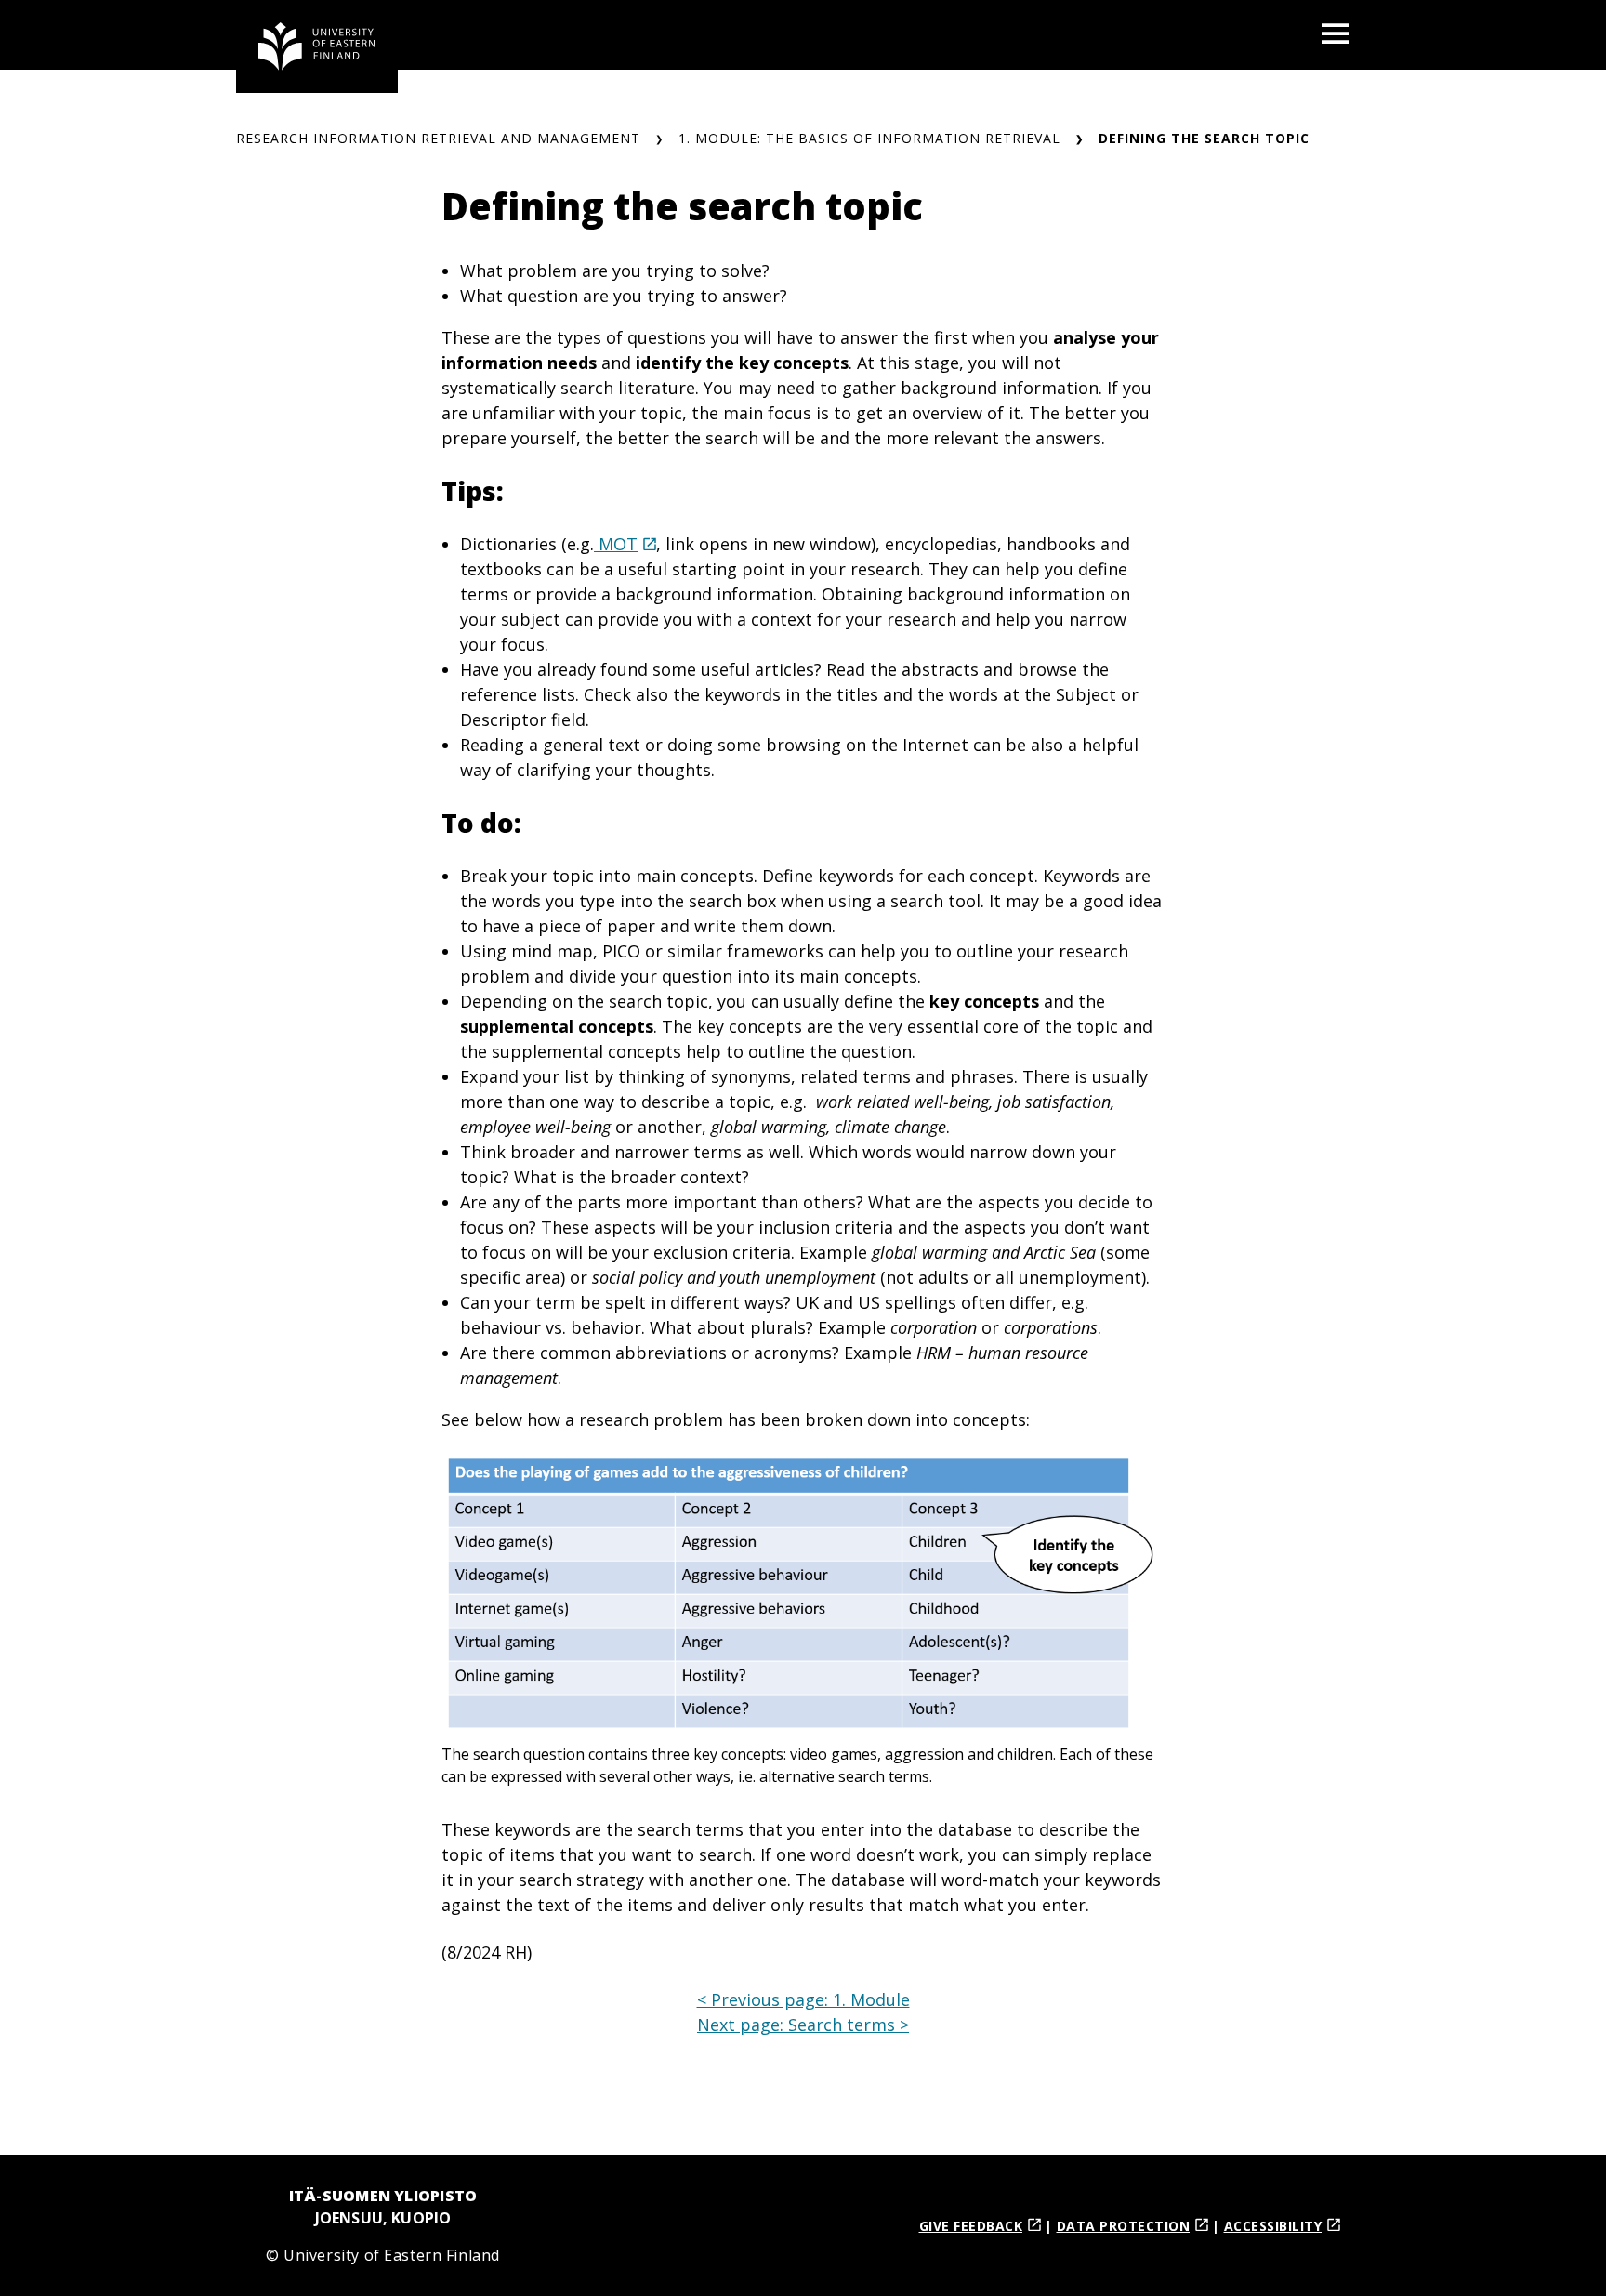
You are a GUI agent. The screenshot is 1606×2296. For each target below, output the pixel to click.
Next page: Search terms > (803, 2025)
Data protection (1124, 2226)
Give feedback (971, 2226)
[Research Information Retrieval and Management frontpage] (317, 46)
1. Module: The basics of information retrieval (869, 138)
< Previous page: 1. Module (803, 1999)
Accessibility (1273, 2226)
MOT (616, 544)
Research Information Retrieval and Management (438, 138)
